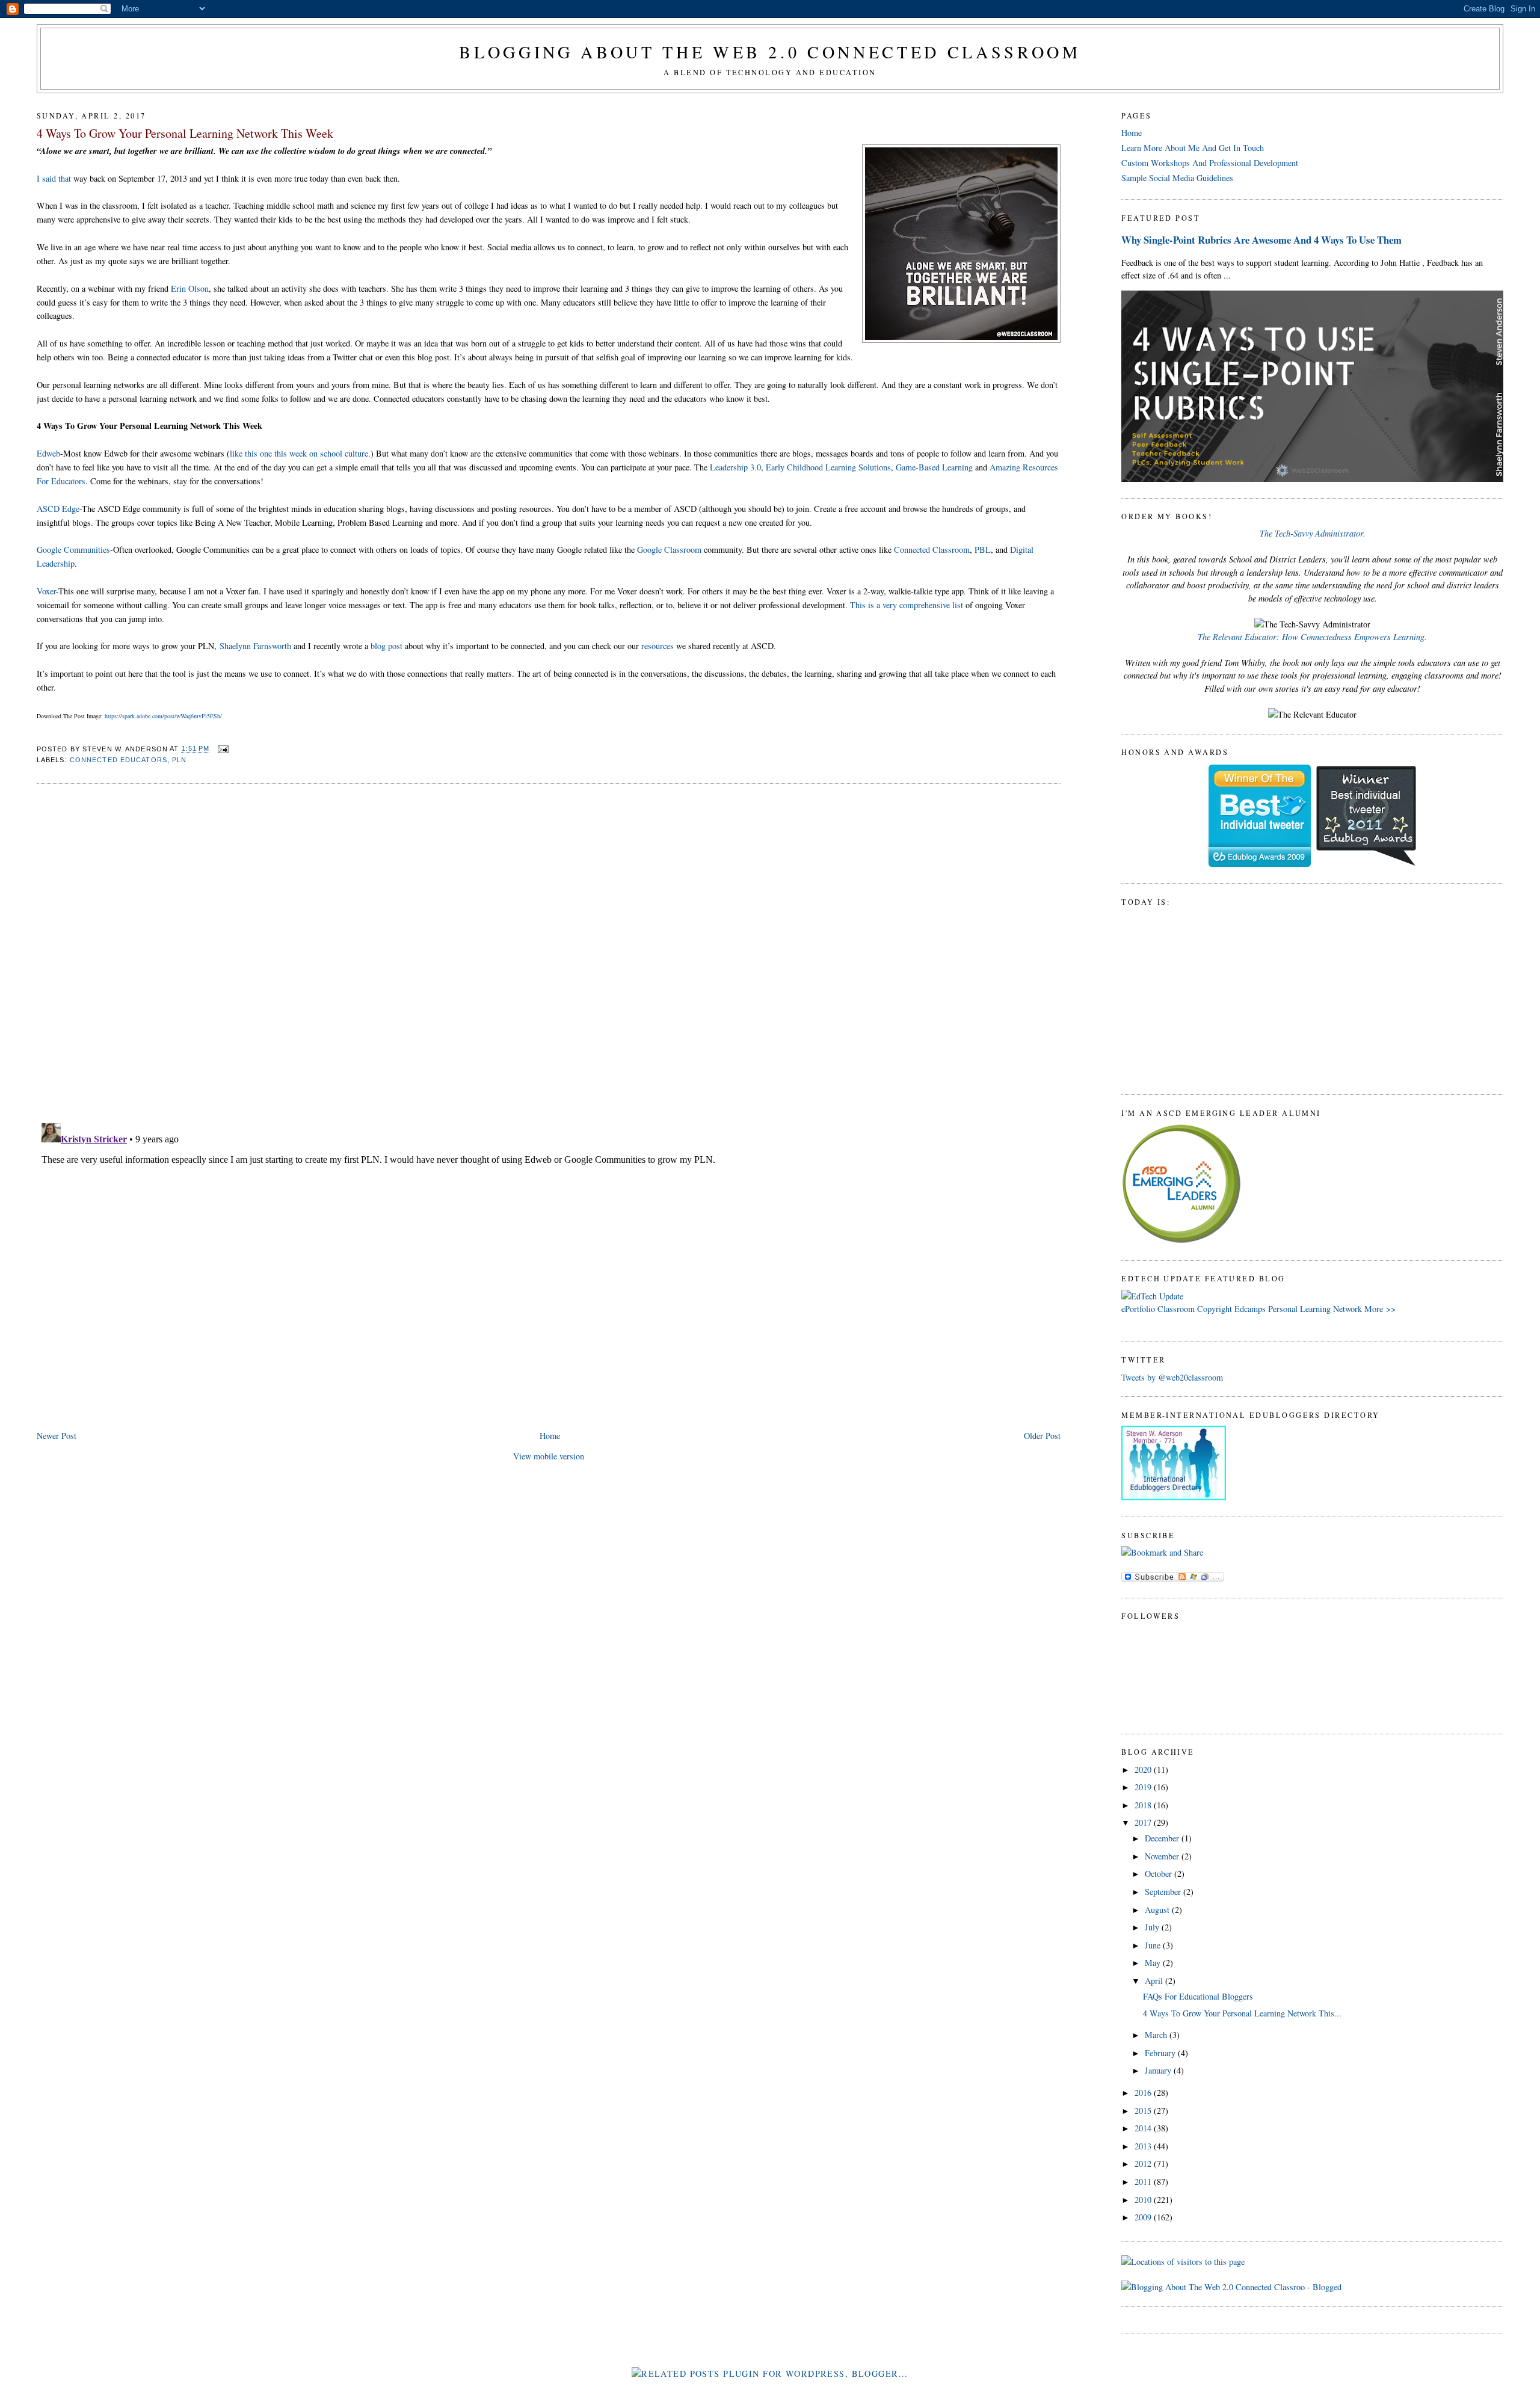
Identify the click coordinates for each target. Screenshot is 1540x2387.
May (1154, 1963)
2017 (1144, 1822)
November (1163, 1856)
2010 (1144, 2200)
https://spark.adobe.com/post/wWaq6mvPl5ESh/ (163, 716)
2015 (1144, 2111)
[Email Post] (221, 749)
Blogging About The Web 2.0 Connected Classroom (770, 52)
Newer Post (57, 1436)
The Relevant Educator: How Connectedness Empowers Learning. (1312, 637)
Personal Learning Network (1315, 1309)
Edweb (48, 453)
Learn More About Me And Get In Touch (1193, 148)
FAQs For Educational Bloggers (1198, 1996)
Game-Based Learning (934, 467)
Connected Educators (119, 760)
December (1163, 1838)
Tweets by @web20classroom (1172, 1377)
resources (658, 646)
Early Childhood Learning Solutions (828, 467)
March (1157, 2035)
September (1164, 1892)
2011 (1144, 2182)
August (1158, 1910)
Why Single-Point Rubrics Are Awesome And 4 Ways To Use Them (1261, 240)
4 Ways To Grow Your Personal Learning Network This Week (185, 133)
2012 (1144, 2164)
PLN (179, 760)
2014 (1144, 2128)
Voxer (46, 591)
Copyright (1215, 1309)
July (1153, 1927)
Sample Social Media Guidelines (1177, 178)
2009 (1144, 2217)
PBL (983, 550)
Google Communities (73, 550)
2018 (1144, 1805)
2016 (1144, 2093)
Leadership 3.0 (735, 467)
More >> (1380, 1309)
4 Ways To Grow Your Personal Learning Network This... (1242, 2013)
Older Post (1042, 1436)
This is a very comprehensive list (907, 605)
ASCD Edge (58, 509)
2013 (1144, 2146)
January (1159, 2070)
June (1154, 1945)
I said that (54, 178)
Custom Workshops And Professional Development (1210, 163)
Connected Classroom (932, 550)
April (1155, 1981)
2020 (1144, 1769)
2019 (1144, 1787)
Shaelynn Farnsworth (255, 646)
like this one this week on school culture (299, 453)
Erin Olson (190, 288)
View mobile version (549, 1456)
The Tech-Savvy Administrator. (1313, 533)
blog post (387, 646)
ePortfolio (1138, 1309)
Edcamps (1250, 1309)
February (1161, 2053)
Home (550, 1436)
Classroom (1176, 1309)
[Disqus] (549, 947)
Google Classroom (669, 550)
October (1160, 1874)
